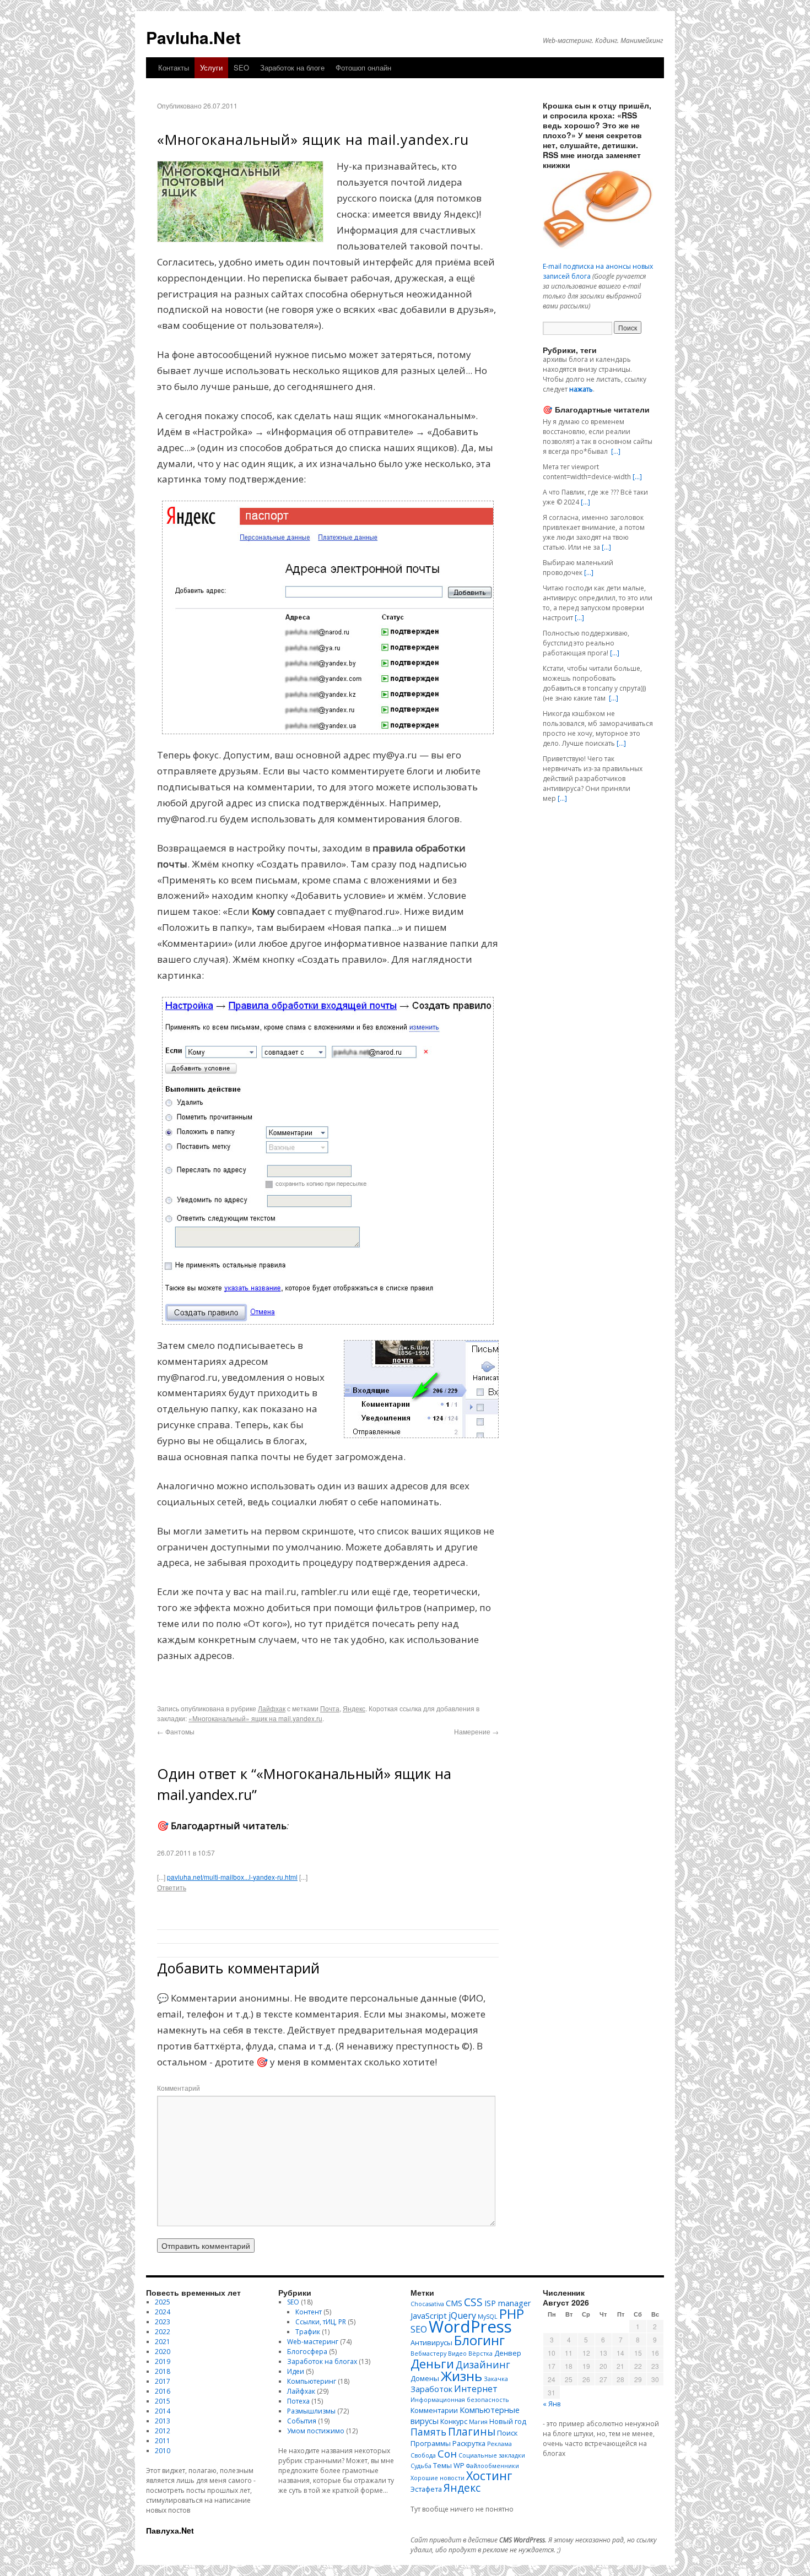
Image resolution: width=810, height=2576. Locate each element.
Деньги (432, 2363)
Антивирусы (431, 2342)
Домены (425, 2378)
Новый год (508, 2421)
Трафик (308, 2332)
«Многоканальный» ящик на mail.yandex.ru (255, 1718)
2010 (163, 2451)
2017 (163, 2381)
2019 (163, 2361)
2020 (163, 2352)
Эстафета (426, 2489)
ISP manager (508, 2303)
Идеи (296, 2371)
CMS (454, 2303)
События (302, 2421)
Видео (457, 2353)
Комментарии (434, 2410)
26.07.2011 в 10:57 (186, 1853)
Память (428, 2432)
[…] (616, 451)
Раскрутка (469, 2443)
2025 (163, 2302)
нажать (581, 389)
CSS (473, 2302)
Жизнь (461, 2376)
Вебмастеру (428, 2353)
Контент (309, 2312)
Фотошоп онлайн (363, 67)
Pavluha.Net (193, 37)
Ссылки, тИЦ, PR (321, 2322)
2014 (163, 2411)
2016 (163, 2391)
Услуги (211, 67)
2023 (163, 2322)
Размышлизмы (311, 2411)
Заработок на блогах (322, 2361)
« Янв (552, 2404)
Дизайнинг (483, 2365)
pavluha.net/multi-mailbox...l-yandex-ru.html (232, 1877)
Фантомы (176, 1731)
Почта (330, 1708)
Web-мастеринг (313, 2342)
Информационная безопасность (460, 2400)
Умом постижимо (316, 2431)
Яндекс (354, 1708)
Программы (431, 2443)
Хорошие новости (438, 2478)
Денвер (508, 2353)
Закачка (496, 2379)
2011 (163, 2441)
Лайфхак (272, 1708)
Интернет (476, 2389)
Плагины (472, 2431)
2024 (163, 2312)
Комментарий (179, 2088)
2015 (163, 2401)
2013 (163, 2421)
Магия (478, 2422)
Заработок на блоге (292, 67)
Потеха (298, 2401)
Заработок (431, 2389)
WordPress (470, 2326)
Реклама (499, 2444)
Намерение (476, 1731)
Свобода (423, 2455)
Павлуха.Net (170, 2530)
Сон (447, 2453)
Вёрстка (480, 2353)
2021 (163, 2342)
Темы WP (449, 2465)
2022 (163, 2332)
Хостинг (489, 2475)
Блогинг (479, 2340)
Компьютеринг (312, 2381)
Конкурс (454, 2421)
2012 (163, 2431)
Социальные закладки (492, 2455)
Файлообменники (493, 2466)
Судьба (421, 2466)
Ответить (172, 1887)
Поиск (507, 2433)
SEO (241, 67)
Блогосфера (307, 2352)
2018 (163, 2371)
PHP (512, 2314)
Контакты (174, 67)
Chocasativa (427, 2304)
